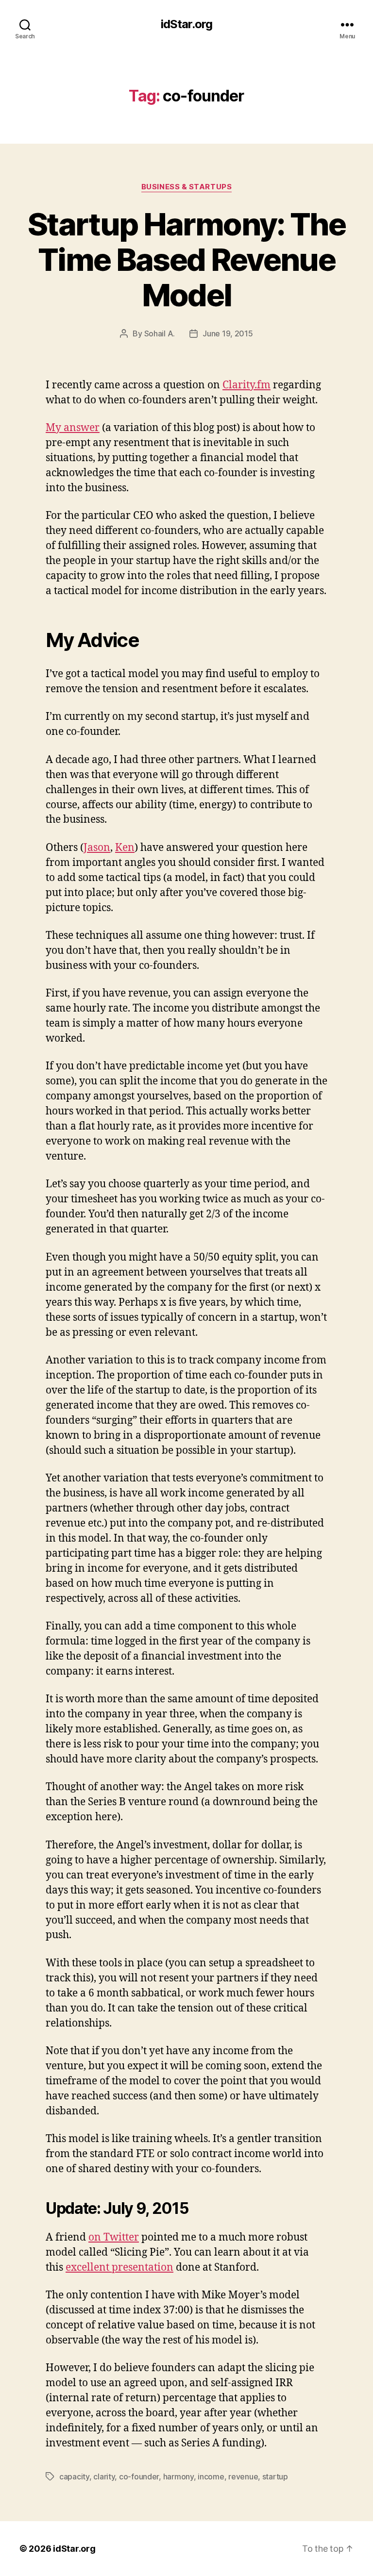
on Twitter (114, 2237)
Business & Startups (186, 187)
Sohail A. (160, 333)
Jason (97, 848)
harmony (178, 2476)
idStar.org (186, 24)
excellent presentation (119, 2268)
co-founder (139, 2476)
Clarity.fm (246, 385)
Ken (125, 848)
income (211, 2476)
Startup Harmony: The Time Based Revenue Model (186, 259)
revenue (243, 2476)
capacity (74, 2476)
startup (275, 2476)
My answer (73, 428)
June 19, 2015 (228, 333)
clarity (104, 2476)
